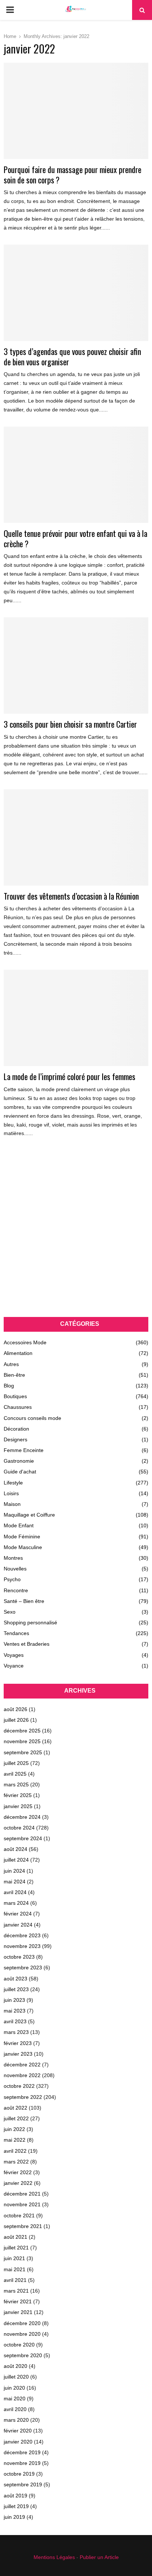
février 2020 (18, 2431)
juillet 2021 (16, 2248)
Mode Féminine (22, 1537)
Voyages (14, 1655)
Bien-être (14, 1375)
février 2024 (18, 1914)
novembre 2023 (22, 1946)
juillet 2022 (16, 2118)
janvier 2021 (18, 2312)
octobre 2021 (19, 2215)
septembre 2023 (23, 1968)
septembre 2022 (23, 2097)
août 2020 (15, 2366)
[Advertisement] (76, 1234)
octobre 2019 (19, 2474)
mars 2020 (16, 2420)
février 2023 (18, 2043)
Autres (11, 1364)
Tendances (16, 1633)
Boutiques (15, 1396)
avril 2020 (15, 2409)
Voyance (14, 1666)
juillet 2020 (16, 2377)
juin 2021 (14, 2258)
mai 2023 (15, 2011)
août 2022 (15, 2108)
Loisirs (11, 1493)
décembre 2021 (22, 2194)
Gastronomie (19, 1461)
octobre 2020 (19, 2345)
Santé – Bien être (24, 1601)
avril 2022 (15, 2151)
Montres (13, 1558)
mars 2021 (16, 2291)
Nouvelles (15, 1569)
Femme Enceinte (24, 1450)
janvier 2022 (18, 2183)
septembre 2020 (23, 2355)
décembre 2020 (22, 2323)
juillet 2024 (16, 1860)
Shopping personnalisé (30, 1622)
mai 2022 (15, 2140)
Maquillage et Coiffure (29, 1515)
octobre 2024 (19, 1828)
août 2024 (15, 1849)
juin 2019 (14, 2517)
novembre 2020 (22, 2334)
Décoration (16, 1429)
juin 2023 (14, 2000)
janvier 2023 (18, 2054)
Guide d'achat (20, 1472)
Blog (9, 1386)
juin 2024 (14, 1871)
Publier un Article (99, 2557)
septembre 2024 (23, 1838)
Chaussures (18, 1407)
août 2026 (15, 1709)
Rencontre (16, 1590)
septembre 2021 (23, 2226)
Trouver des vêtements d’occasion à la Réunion (71, 896)
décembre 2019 (22, 2452)
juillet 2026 (16, 1720)
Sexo (10, 1612)
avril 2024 (15, 1892)
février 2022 (18, 2172)
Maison (12, 1504)
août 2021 (15, 2237)
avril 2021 (15, 2280)
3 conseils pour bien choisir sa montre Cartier (70, 724)
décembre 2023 (22, 1935)
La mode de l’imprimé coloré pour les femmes (70, 1076)
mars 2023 (16, 2032)
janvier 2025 (18, 1806)
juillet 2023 (16, 1989)
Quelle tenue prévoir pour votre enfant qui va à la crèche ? (75, 538)
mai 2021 (15, 2269)
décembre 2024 (22, 1817)
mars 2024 (16, 1903)
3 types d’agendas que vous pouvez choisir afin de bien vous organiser (72, 356)
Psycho (12, 1579)
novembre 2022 (22, 2075)
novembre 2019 (22, 2463)
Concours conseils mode (32, 1418)
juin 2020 (14, 2388)
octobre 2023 (19, 1957)
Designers (15, 1439)
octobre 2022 (19, 2086)
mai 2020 (15, 2399)
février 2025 (18, 1795)
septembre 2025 (23, 1752)
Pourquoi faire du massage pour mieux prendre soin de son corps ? (72, 175)
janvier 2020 (18, 2442)
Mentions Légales (54, 2557)
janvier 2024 (18, 1925)
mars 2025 (16, 1784)
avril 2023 (15, 2021)
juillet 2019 (16, 2506)
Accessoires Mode (25, 1342)
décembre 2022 (22, 2065)
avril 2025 (15, 1774)
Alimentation (18, 1353)
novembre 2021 (22, 2204)
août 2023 (15, 1979)
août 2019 (15, 2496)
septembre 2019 (23, 2484)
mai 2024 (15, 1882)
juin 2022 (14, 2129)
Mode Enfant (19, 1525)
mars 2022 (16, 2162)
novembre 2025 (22, 1741)
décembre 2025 (22, 1731)
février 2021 (18, 2301)
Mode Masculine (23, 1547)
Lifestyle (13, 1483)
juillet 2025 (16, 1763)
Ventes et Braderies (27, 1644)
